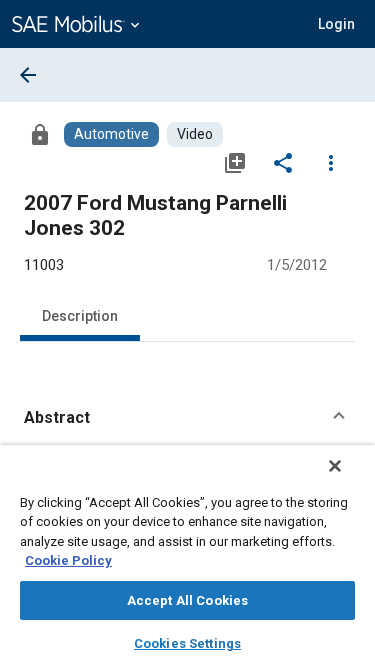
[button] (187, 418)
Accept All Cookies (187, 600)
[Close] (335, 466)
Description (80, 316)
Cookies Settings (187, 643)
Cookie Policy (68, 560)
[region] (187, 556)
